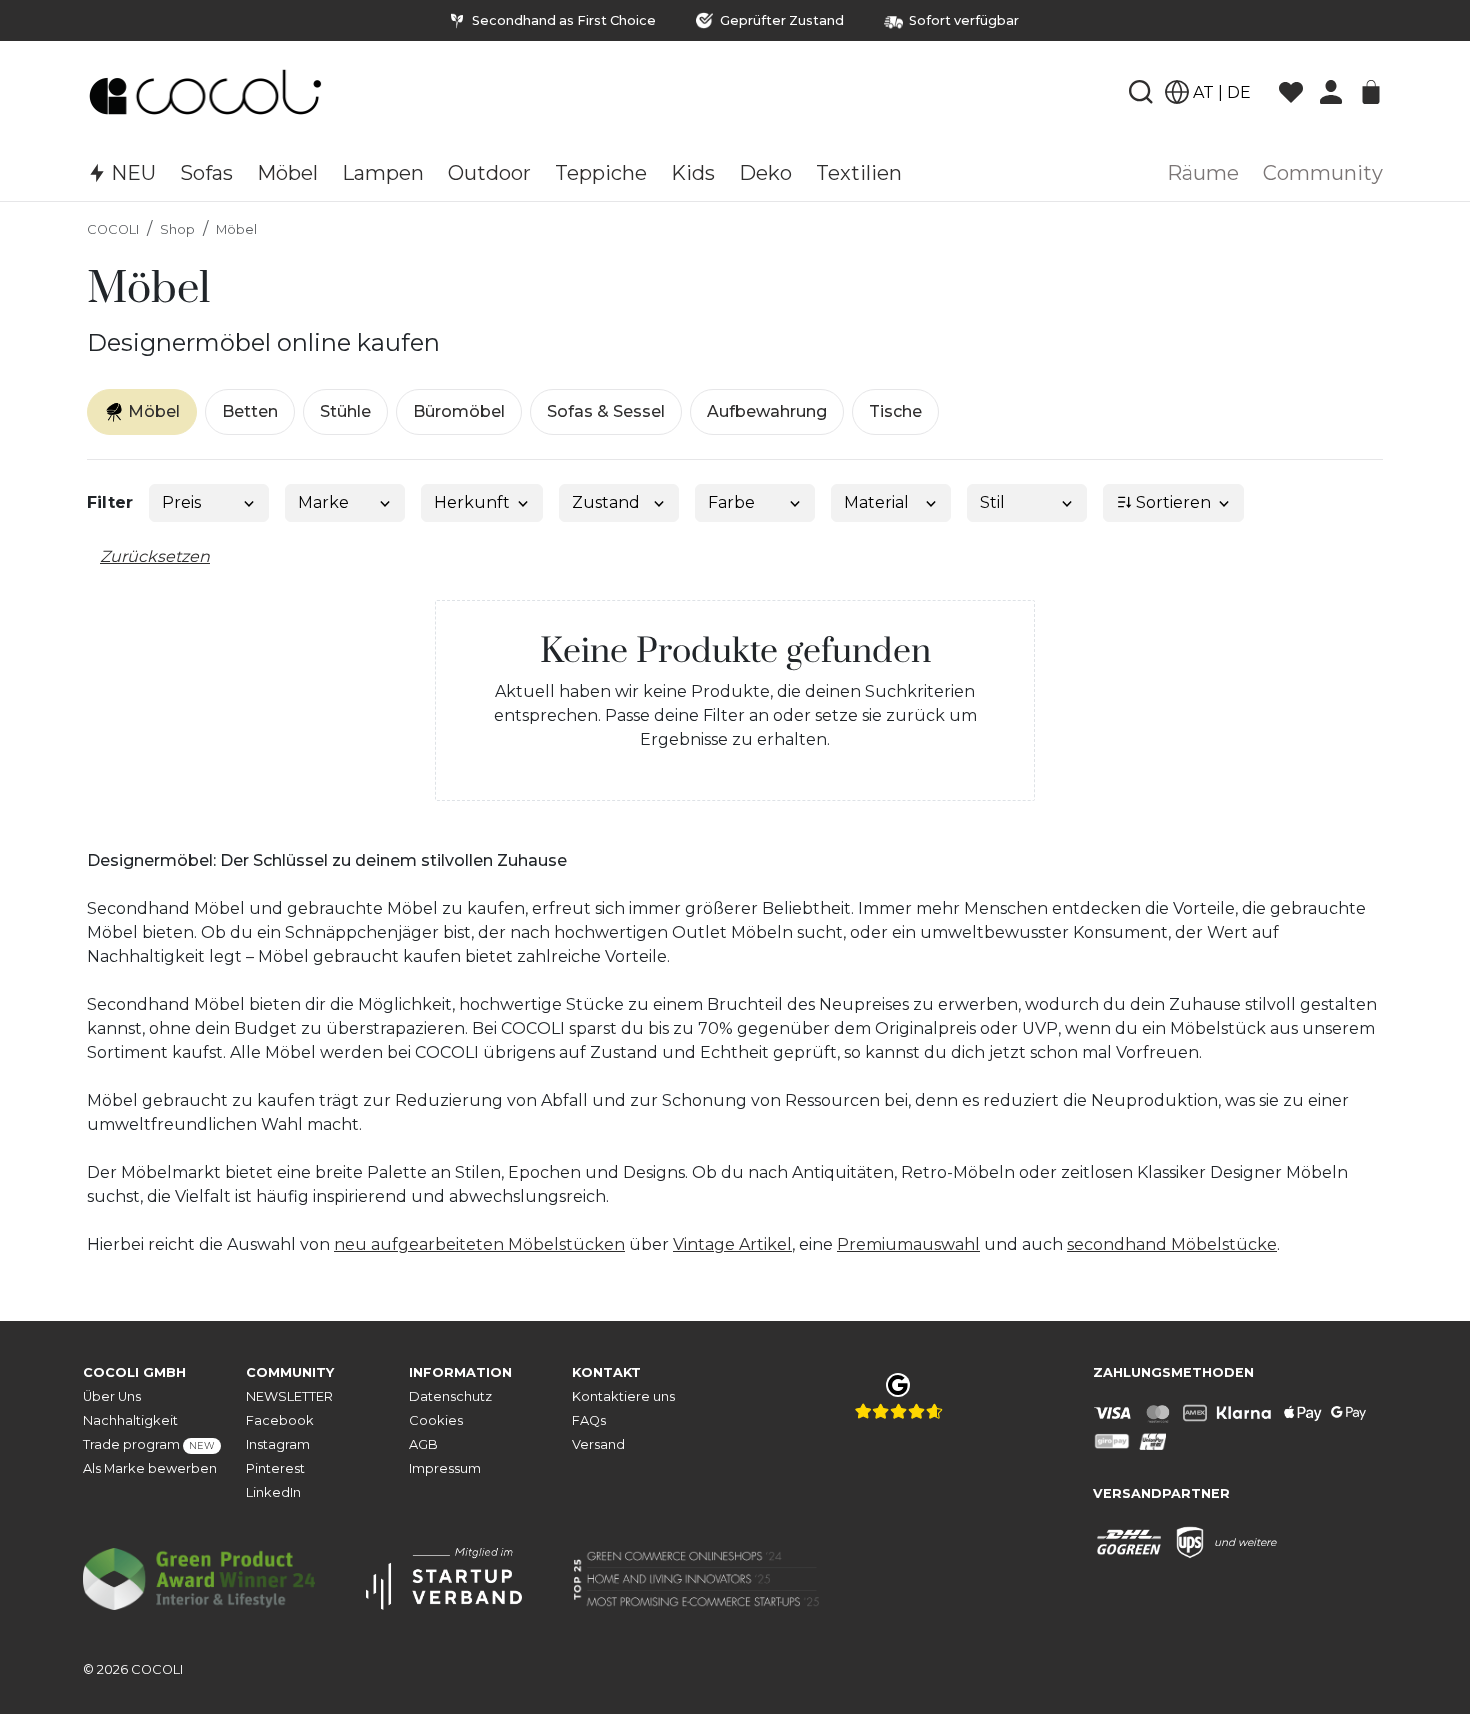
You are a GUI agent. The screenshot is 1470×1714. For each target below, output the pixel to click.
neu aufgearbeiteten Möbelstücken (479, 1244)
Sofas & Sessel (606, 411)
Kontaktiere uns (623, 1396)
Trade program (149, 1444)
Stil (992, 502)
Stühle (345, 411)
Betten (250, 411)
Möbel (236, 229)
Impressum (445, 1468)
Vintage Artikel (732, 1244)
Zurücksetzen (155, 556)
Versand (598, 1444)
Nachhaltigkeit (130, 1420)
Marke (323, 502)
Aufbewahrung (767, 411)
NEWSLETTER (289, 1396)
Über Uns (112, 1396)
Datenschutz (450, 1396)
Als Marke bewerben (150, 1468)
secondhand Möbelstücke (1172, 1244)
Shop (177, 229)
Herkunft (472, 502)
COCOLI (113, 229)
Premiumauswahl (908, 1244)
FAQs (589, 1420)
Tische (895, 411)
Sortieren (1171, 502)
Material (876, 502)
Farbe (731, 502)
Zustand (606, 502)
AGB (423, 1444)
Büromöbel (459, 411)
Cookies (436, 1420)
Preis (181, 502)
